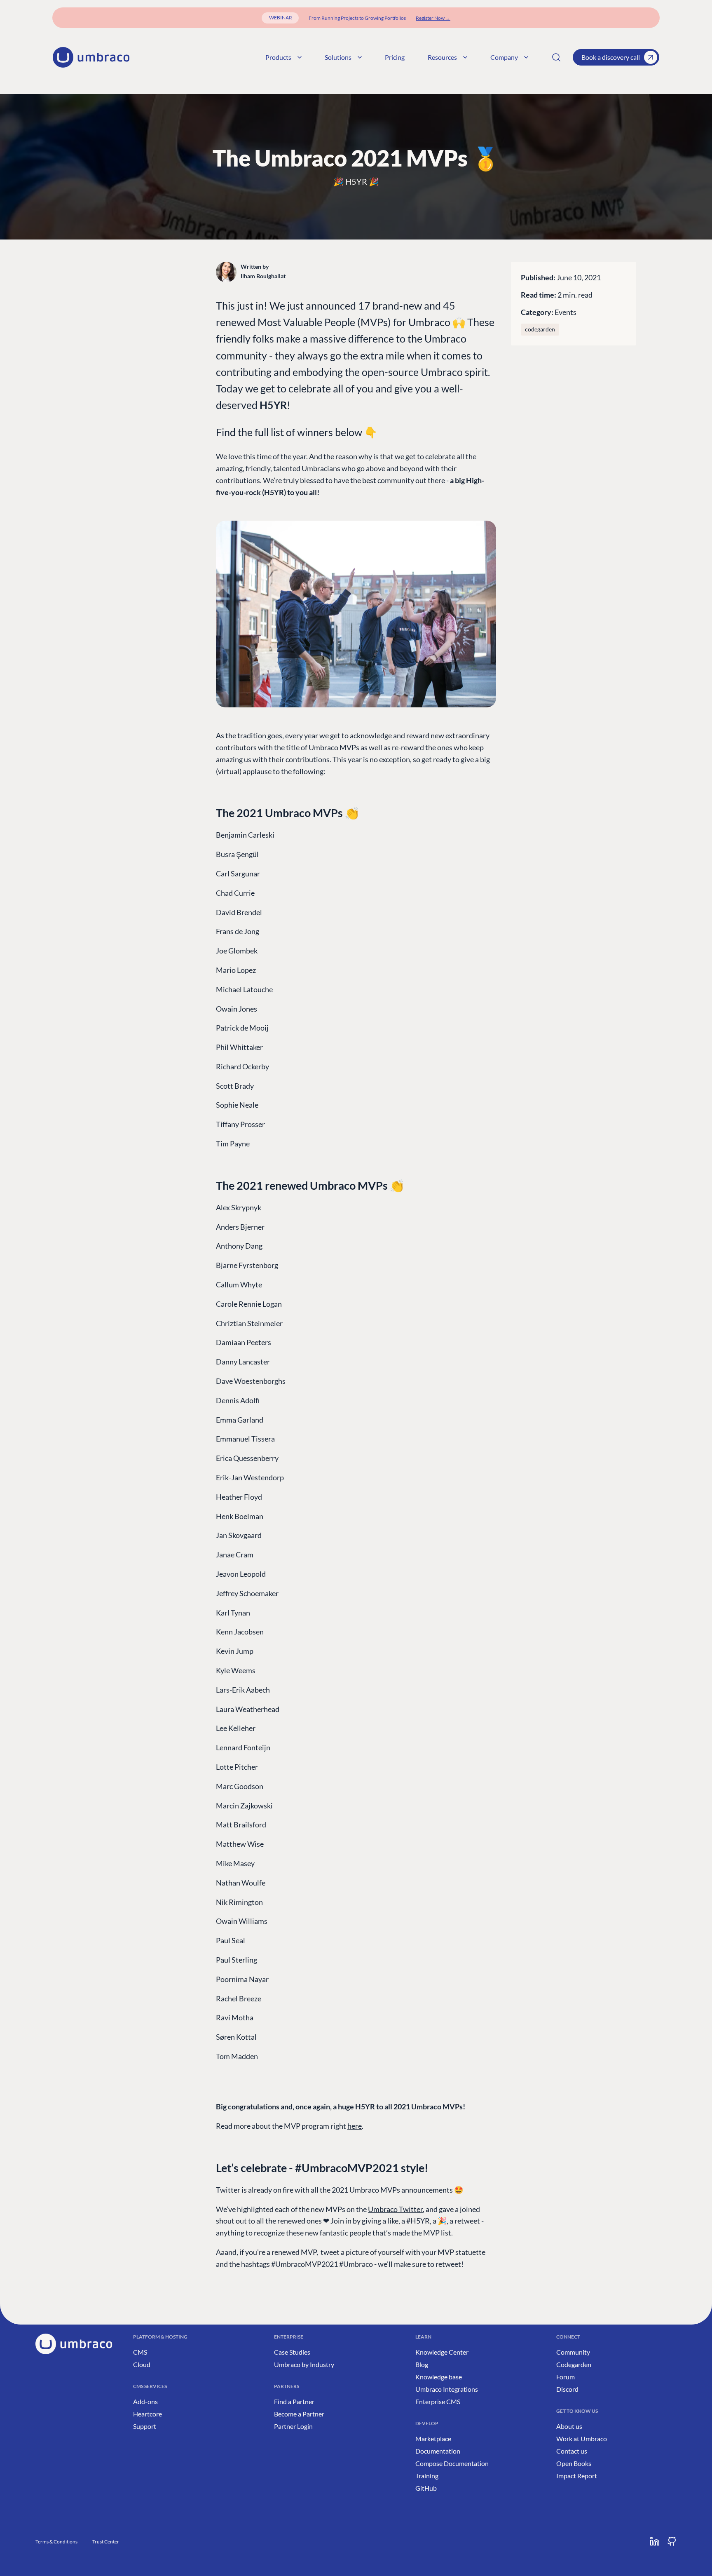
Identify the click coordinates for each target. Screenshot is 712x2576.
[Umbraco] (91, 57)
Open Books (574, 2463)
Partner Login (293, 2426)
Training (427, 2476)
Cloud (142, 2364)
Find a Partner (294, 2401)
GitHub (426, 2488)
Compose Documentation (452, 2463)
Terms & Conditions (56, 2542)
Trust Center (106, 2542)
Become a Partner (299, 2414)
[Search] (556, 57)
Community (573, 2352)
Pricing (395, 57)
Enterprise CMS (438, 2401)
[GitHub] (672, 2541)
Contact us (572, 2451)
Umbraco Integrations (447, 2389)
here (355, 2126)
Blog (422, 2364)
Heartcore (148, 2414)
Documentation (438, 2451)
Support (145, 2426)
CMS (140, 2352)
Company (504, 57)
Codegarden (574, 2364)
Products (278, 57)
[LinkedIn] (655, 2541)
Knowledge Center (442, 2352)
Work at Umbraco (582, 2439)
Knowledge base (439, 2377)
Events (566, 312)
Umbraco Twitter (395, 2209)
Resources (442, 57)
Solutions (338, 57)
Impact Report (577, 2476)
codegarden (540, 329)
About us (569, 2426)
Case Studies (292, 2352)
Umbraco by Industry (304, 2364)
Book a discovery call (611, 57)
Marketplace (433, 2439)
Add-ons (145, 2401)
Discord (567, 2389)
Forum (566, 2377)
